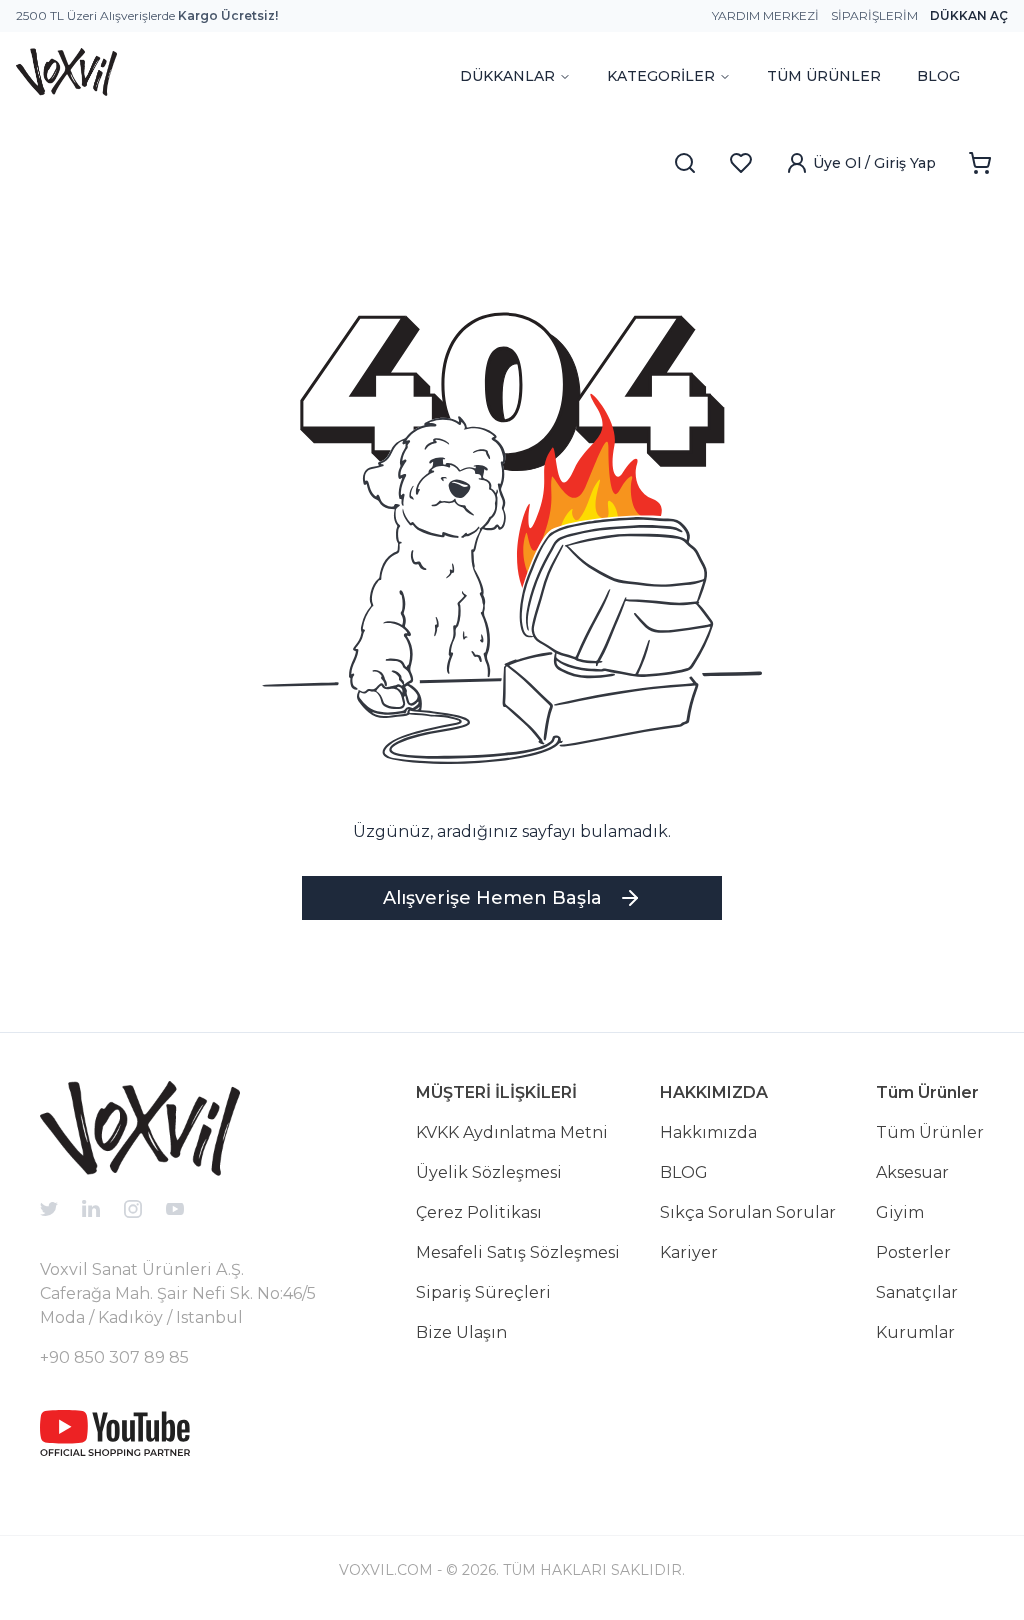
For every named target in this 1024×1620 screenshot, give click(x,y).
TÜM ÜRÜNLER (824, 76)
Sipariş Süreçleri (483, 1292)
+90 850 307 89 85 (114, 1357)
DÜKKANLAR (507, 76)
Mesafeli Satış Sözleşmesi (518, 1252)
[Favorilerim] (741, 163)
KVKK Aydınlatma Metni (512, 1132)
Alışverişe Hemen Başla (492, 898)
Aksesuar (912, 1172)
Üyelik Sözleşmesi (489, 1172)
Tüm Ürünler (930, 1132)
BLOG (938, 76)
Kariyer (689, 1252)
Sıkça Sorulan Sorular (748, 1212)
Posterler (913, 1252)
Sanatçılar (917, 1292)
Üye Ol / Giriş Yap (874, 163)
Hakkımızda (708, 1132)
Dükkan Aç (969, 15)
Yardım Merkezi (765, 15)
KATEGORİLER (661, 76)
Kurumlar (915, 1332)
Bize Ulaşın (461, 1332)
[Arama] (685, 163)
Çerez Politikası (479, 1212)
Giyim (900, 1212)
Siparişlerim (874, 15)
